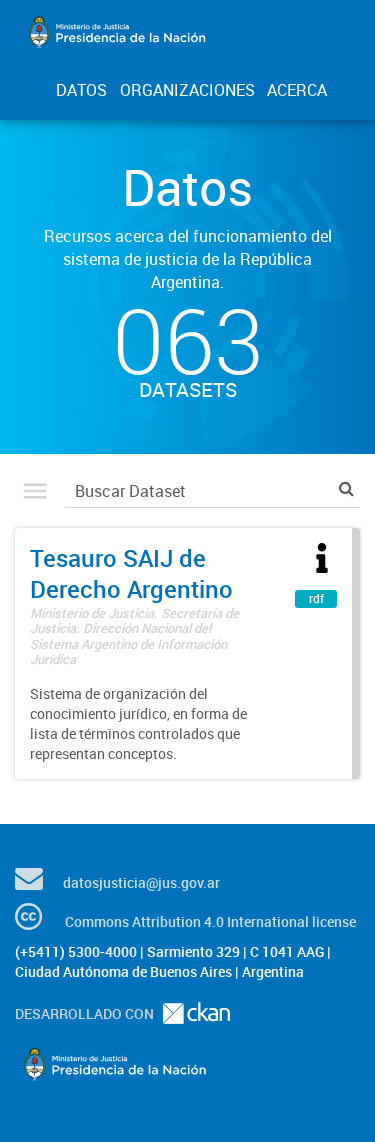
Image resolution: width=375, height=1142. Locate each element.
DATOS (81, 90)
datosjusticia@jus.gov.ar (141, 882)
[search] (346, 488)
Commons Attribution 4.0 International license (210, 921)
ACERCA (297, 90)
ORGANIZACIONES (187, 90)
